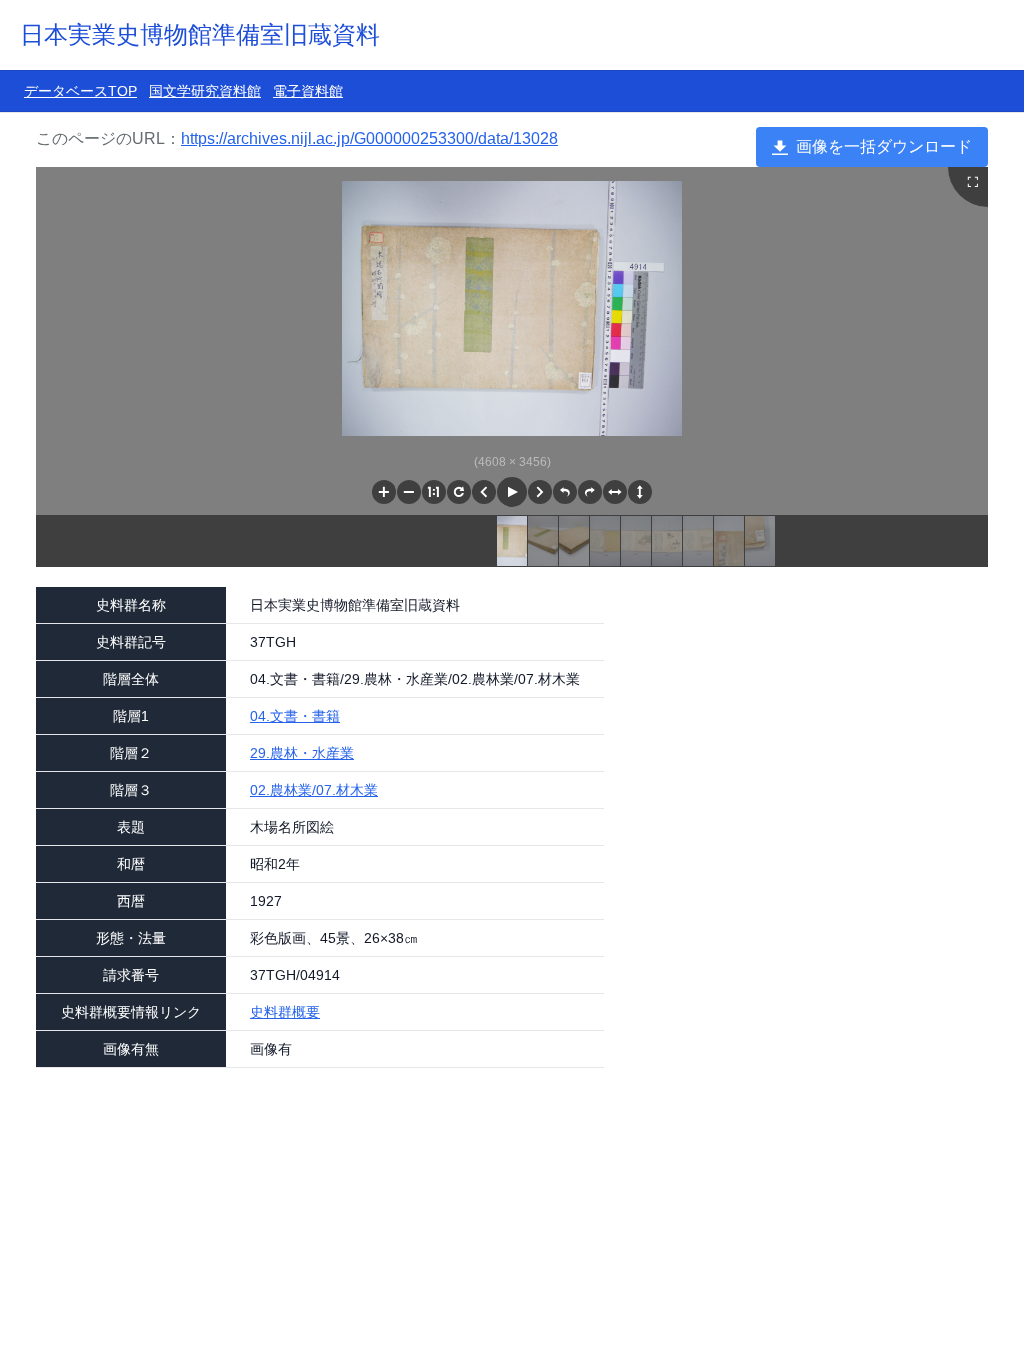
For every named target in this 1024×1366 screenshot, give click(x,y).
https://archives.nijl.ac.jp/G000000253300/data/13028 (369, 138)
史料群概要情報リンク (131, 1012)
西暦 (131, 901)
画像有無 (131, 1049)
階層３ (131, 790)
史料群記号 (131, 642)
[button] (384, 492)
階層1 (131, 716)
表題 (131, 827)
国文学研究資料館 (205, 91)
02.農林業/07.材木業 (314, 790)
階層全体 (131, 679)
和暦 (131, 864)
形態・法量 (131, 938)
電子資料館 (308, 91)
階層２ (131, 753)
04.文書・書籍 (295, 716)
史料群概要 (285, 1012)
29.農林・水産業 (302, 753)
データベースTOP (80, 91)
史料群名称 (131, 605)
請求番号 (131, 975)
